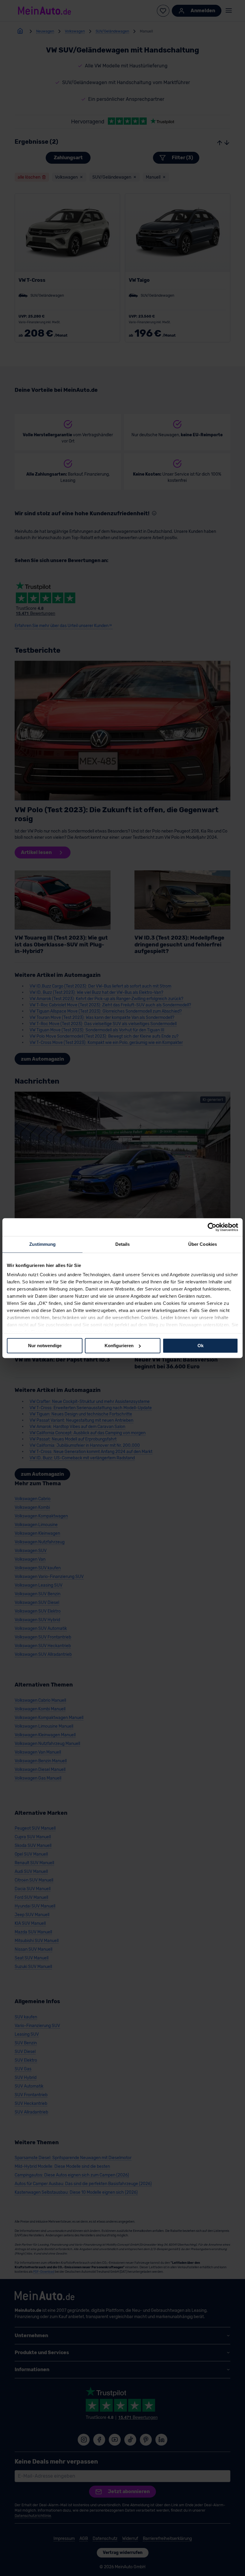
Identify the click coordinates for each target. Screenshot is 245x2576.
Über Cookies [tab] (203, 1244)
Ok (200, 1346)
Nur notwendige (45, 1346)
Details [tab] (123, 1244)
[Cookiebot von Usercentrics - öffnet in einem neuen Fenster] (212, 1227)
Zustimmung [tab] (43, 1244)
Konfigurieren (119, 1346)
